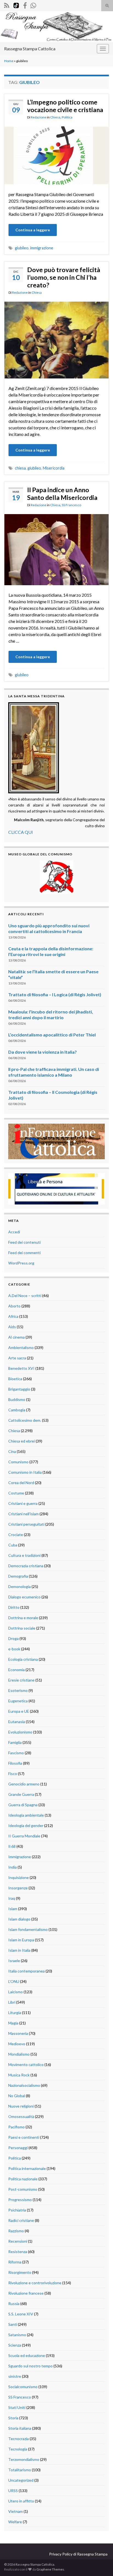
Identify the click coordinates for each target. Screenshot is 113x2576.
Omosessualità (21, 2116)
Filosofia (15, 1763)
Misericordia (54, 468)
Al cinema (16, 1337)
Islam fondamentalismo (28, 1929)
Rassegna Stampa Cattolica (30, 49)
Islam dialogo (19, 1919)
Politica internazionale (27, 2168)
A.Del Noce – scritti (25, 1296)
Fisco (13, 1774)
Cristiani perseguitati (26, 1524)
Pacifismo (16, 2127)
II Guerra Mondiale (24, 1836)
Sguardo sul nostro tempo (30, 2366)
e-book (14, 1649)
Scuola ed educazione (27, 2355)
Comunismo (18, 1462)
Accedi (14, 1232)
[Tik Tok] (16, 5)
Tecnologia (18, 2449)
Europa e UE (19, 1711)
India (12, 1867)
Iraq (12, 1898)
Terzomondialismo (24, 2459)
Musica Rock (19, 2075)
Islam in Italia (19, 1950)
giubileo (22, 248)
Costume (16, 1493)
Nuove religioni (21, 2106)
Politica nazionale (23, 2179)
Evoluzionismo (20, 1732)
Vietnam (15, 2511)
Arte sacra (17, 1358)
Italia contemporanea (26, 1971)
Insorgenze (18, 1888)
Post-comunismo (23, 2189)
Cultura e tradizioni (24, 1555)
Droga (13, 1638)
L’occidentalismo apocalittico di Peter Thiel (52, 1035)
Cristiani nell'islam (23, 1514)
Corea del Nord (21, 1483)
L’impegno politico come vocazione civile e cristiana (65, 106)
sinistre (15, 2376)
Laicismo (15, 1992)
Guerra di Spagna (23, 1805)
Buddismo (17, 1399)
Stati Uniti (17, 2407)
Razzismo (16, 2231)
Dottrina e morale (23, 1618)
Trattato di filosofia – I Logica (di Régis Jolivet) (55, 994)
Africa (13, 1316)
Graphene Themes (50, 2569)
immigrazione (42, 248)
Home (9, 61)
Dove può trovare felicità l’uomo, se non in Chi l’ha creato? (64, 277)
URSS (13, 2491)
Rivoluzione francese (26, 2293)
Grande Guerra (21, 1794)
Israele (14, 1961)
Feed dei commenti (24, 1253)
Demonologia (19, 1586)
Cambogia (17, 1410)
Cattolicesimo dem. (25, 1420)
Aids (12, 1327)
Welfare (15, 2522)
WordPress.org (21, 1263)
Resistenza (18, 2252)
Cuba (13, 1545)
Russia (14, 2303)
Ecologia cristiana (23, 1659)
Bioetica (15, 1379)
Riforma (15, 2262)
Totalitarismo (20, 2470)
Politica (67, 117)
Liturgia (15, 2013)
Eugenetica (18, 1701)
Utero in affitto (21, 2501)
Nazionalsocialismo (24, 2085)
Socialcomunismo (23, 2387)
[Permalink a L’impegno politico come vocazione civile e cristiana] (56, 155)
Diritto (14, 1607)
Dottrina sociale (22, 1628)
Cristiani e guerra (23, 1503)
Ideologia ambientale (26, 1815)
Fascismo (16, 1753)
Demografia (18, 1576)
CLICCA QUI (21, 832)
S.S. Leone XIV (21, 2314)
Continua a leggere (33, 230)
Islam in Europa (21, 1940)
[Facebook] (25, 5)
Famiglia (15, 1742)
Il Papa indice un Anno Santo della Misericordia (62, 494)
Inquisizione (19, 1877)
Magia (13, 2023)
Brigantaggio (19, 1389)
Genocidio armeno (24, 1784)
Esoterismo (18, 1690)
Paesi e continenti (24, 2137)
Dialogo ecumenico (24, 1597)
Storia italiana (20, 2428)
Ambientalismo (21, 1347)
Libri (12, 2002)
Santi (13, 2324)
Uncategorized (21, 2480)
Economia (16, 1670)
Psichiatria (17, 2210)
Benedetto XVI (21, 1368)
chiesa (20, 468)
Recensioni (18, 2241)
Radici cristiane (21, 2220)
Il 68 (12, 1846)
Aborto (14, 1306)
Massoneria (18, 2033)
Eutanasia (17, 1722)
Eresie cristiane (21, 1680)
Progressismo (20, 2200)
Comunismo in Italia (25, 1472)
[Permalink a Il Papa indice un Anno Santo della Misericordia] (56, 549)
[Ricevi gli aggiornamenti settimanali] (33, 5)
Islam (13, 1909)
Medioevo (17, 2044)
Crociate (16, 1535)
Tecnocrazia (19, 2439)
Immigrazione (20, 1857)
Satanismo (17, 2335)
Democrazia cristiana (26, 1566)
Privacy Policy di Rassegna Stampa (78, 2554)
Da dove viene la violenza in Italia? (43, 1052)
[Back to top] (101, 2564)
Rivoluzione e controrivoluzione (35, 2283)
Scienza (15, 2345)
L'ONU (14, 1981)
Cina (12, 1451)
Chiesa (55, 117)
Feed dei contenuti (24, 1242)
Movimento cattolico (26, 2064)
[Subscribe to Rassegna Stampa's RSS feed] (7, 5)
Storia (13, 2418)
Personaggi (18, 2148)
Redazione (39, 117)
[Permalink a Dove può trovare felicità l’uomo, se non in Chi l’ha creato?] (56, 339)
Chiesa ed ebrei (22, 1441)
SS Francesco (71, 505)
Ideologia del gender (26, 1825)
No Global (17, 2096)
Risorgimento (20, 2272)
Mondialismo (19, 2054)
